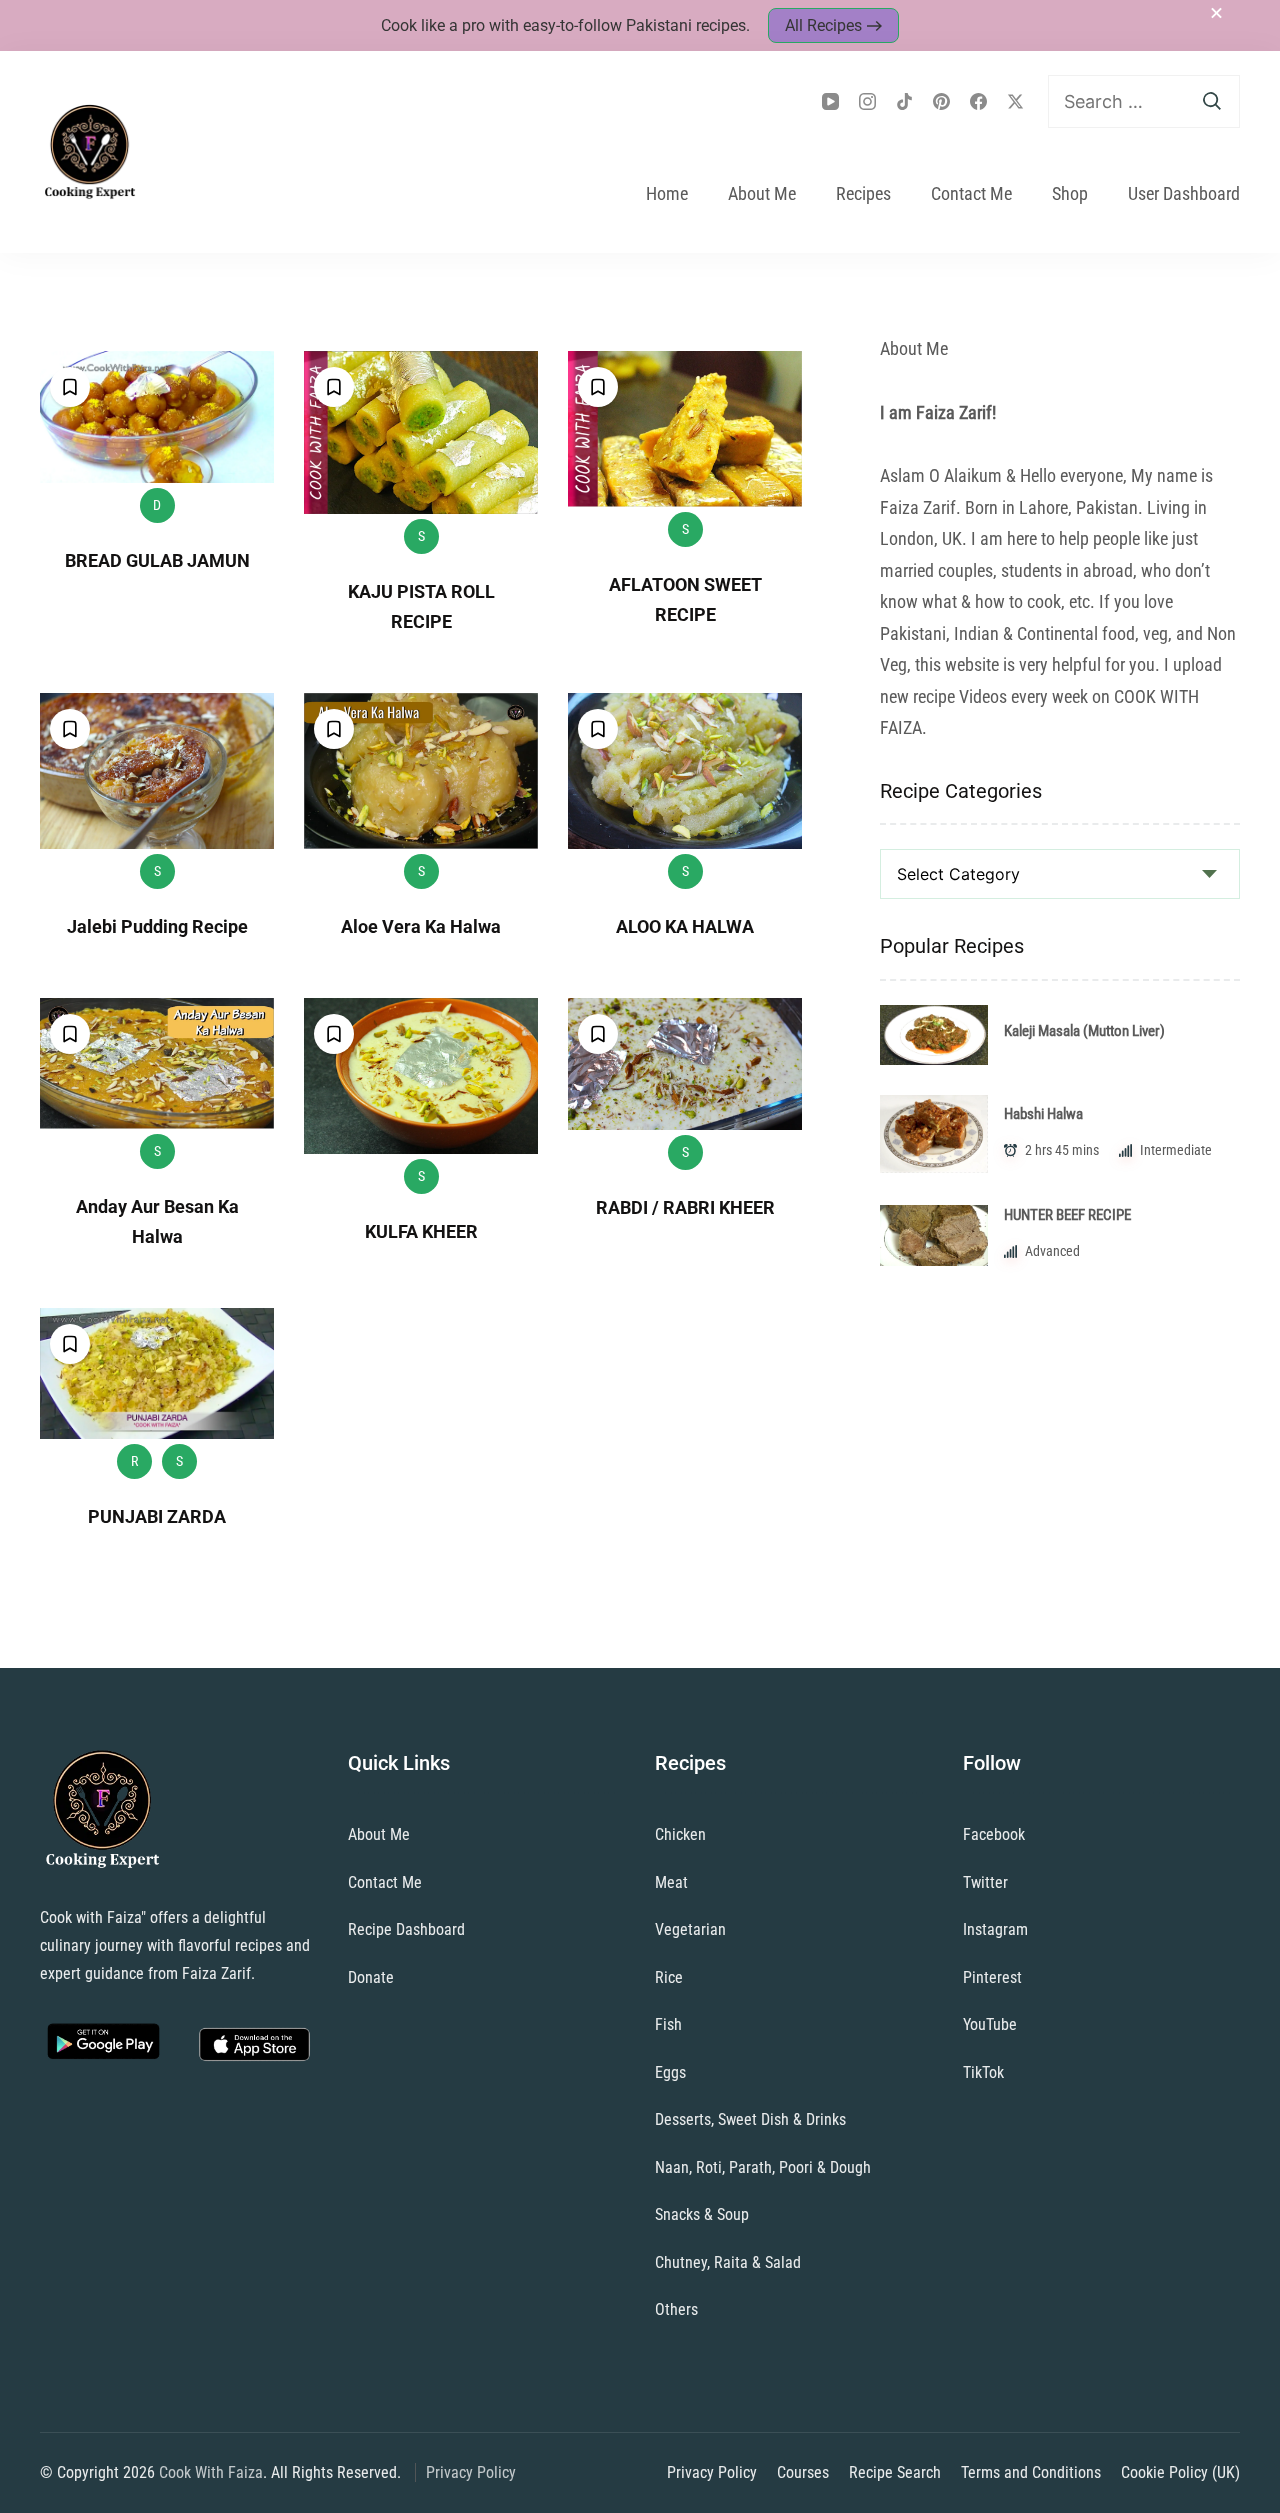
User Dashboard (1184, 193)
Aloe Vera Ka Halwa (421, 926)
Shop (1070, 193)
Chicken (680, 1834)
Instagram (995, 1929)
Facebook (994, 1834)
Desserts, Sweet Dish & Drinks (750, 2119)
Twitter (985, 1882)
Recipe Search (895, 2472)
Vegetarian (690, 1929)
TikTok (983, 2072)
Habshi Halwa (1043, 1114)
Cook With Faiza (211, 2472)
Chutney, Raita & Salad (728, 2262)
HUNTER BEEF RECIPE (1067, 1215)
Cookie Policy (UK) (1180, 2472)
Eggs (670, 2072)
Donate (371, 1977)
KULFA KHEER (421, 1231)
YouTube (990, 2024)
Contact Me (971, 193)
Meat (671, 1882)
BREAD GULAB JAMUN (157, 560)
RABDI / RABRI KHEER (685, 1207)
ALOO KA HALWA (685, 926)
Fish (668, 2024)
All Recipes (823, 25)
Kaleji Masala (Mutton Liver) (1084, 1031)
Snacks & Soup (702, 2214)
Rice (669, 1977)
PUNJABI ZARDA (157, 1516)
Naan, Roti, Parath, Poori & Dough (763, 2167)
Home (667, 193)
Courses (803, 2472)
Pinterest (992, 1977)
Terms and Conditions (1031, 2472)
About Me (762, 193)
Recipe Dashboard (406, 1929)
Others (676, 2309)
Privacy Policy (471, 2472)
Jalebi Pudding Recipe (157, 926)
